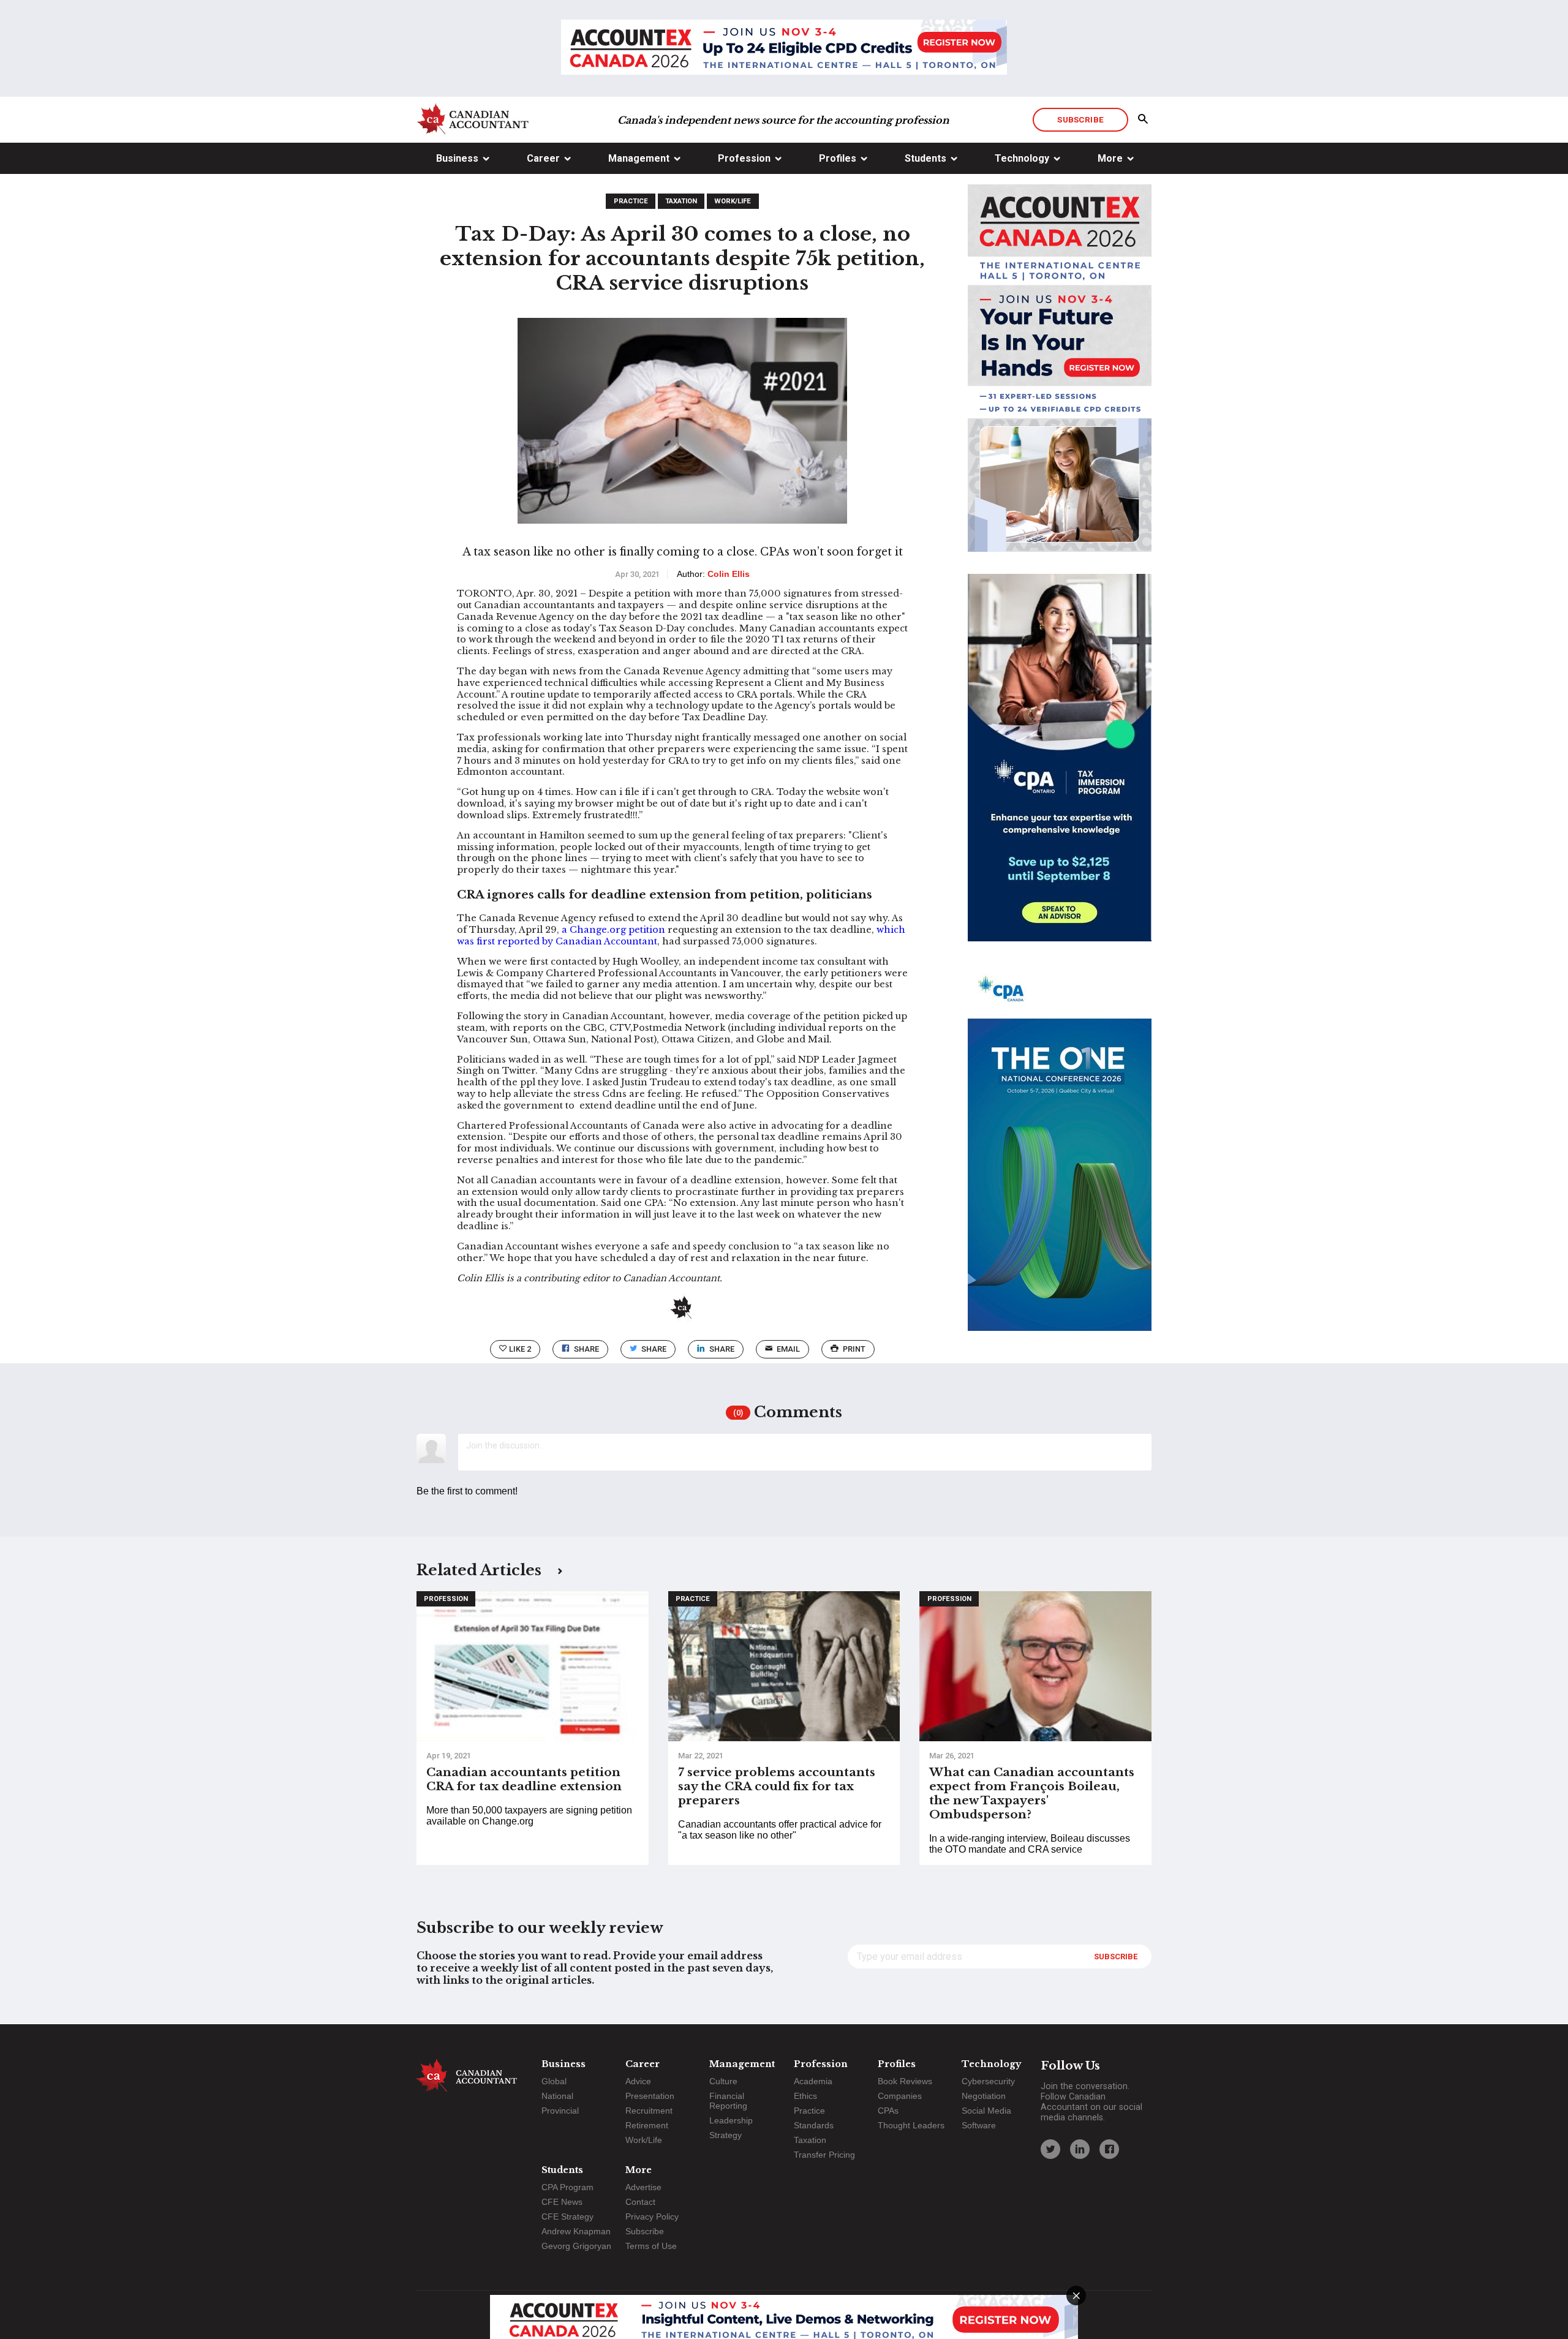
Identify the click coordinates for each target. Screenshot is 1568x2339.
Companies (900, 2096)
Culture (723, 2081)
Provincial (560, 2111)
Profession (744, 158)
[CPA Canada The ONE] (1060, 1158)
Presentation (650, 2096)
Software (979, 2125)
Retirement (647, 2125)
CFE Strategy (567, 2217)
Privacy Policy (652, 2217)
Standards (814, 2125)
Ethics (805, 2096)
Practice (631, 201)
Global (554, 2081)
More (1110, 158)
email (788, 1349)
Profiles (838, 158)
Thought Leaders (911, 2125)
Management (639, 158)
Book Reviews (905, 2081)
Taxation (681, 201)
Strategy (726, 2135)
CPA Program (567, 2187)
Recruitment (649, 2111)
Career (543, 158)
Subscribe (1080, 119)
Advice (638, 2081)
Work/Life (733, 201)
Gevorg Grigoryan (576, 2246)
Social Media (986, 2111)
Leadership (731, 2120)
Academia (813, 2081)
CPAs (888, 2111)
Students (925, 158)
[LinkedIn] (1080, 2149)
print (854, 1349)
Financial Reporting (728, 2101)
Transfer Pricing (824, 2155)
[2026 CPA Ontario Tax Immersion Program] (1060, 769)
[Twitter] (1050, 2149)
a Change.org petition (613, 930)
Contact (640, 2202)
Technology (1022, 158)
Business (457, 158)
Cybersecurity (988, 2081)
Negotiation (984, 2096)
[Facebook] (1109, 2149)
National (557, 2096)
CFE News (562, 2202)
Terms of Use (651, 2246)
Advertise (643, 2187)
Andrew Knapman (576, 2231)
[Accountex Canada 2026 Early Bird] (784, 48)
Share (586, 1349)
